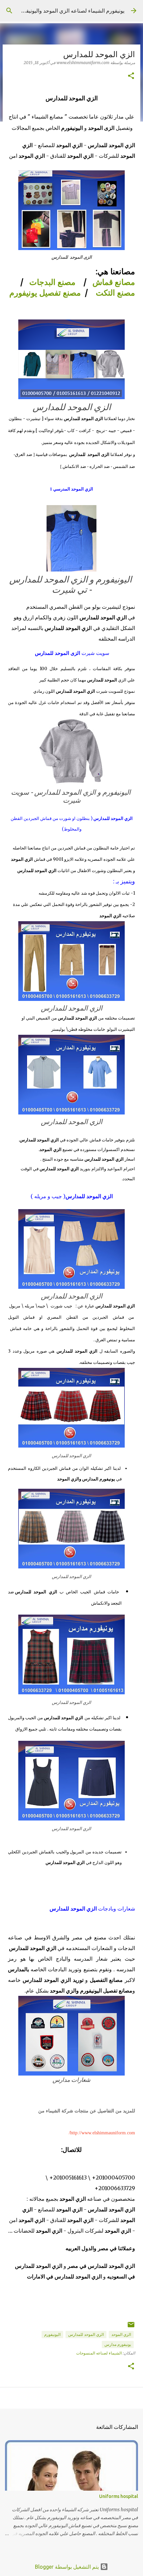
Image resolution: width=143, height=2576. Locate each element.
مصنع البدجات (52, 282)
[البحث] (9, 11)
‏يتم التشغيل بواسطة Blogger (68, 2567)
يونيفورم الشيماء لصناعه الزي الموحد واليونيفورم (71, 11)
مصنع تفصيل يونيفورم (45, 293)
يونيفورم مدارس (118, 2344)
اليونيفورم (52, 2334)
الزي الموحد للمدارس (86, 2334)
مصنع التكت (115, 293)
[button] (131, 76)
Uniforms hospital (119, 2496)
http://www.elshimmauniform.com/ (101, 2133)
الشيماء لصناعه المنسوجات (99, 2353)
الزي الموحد (121, 2334)
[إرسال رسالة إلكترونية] (131, 2327)
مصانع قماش (114, 282)
